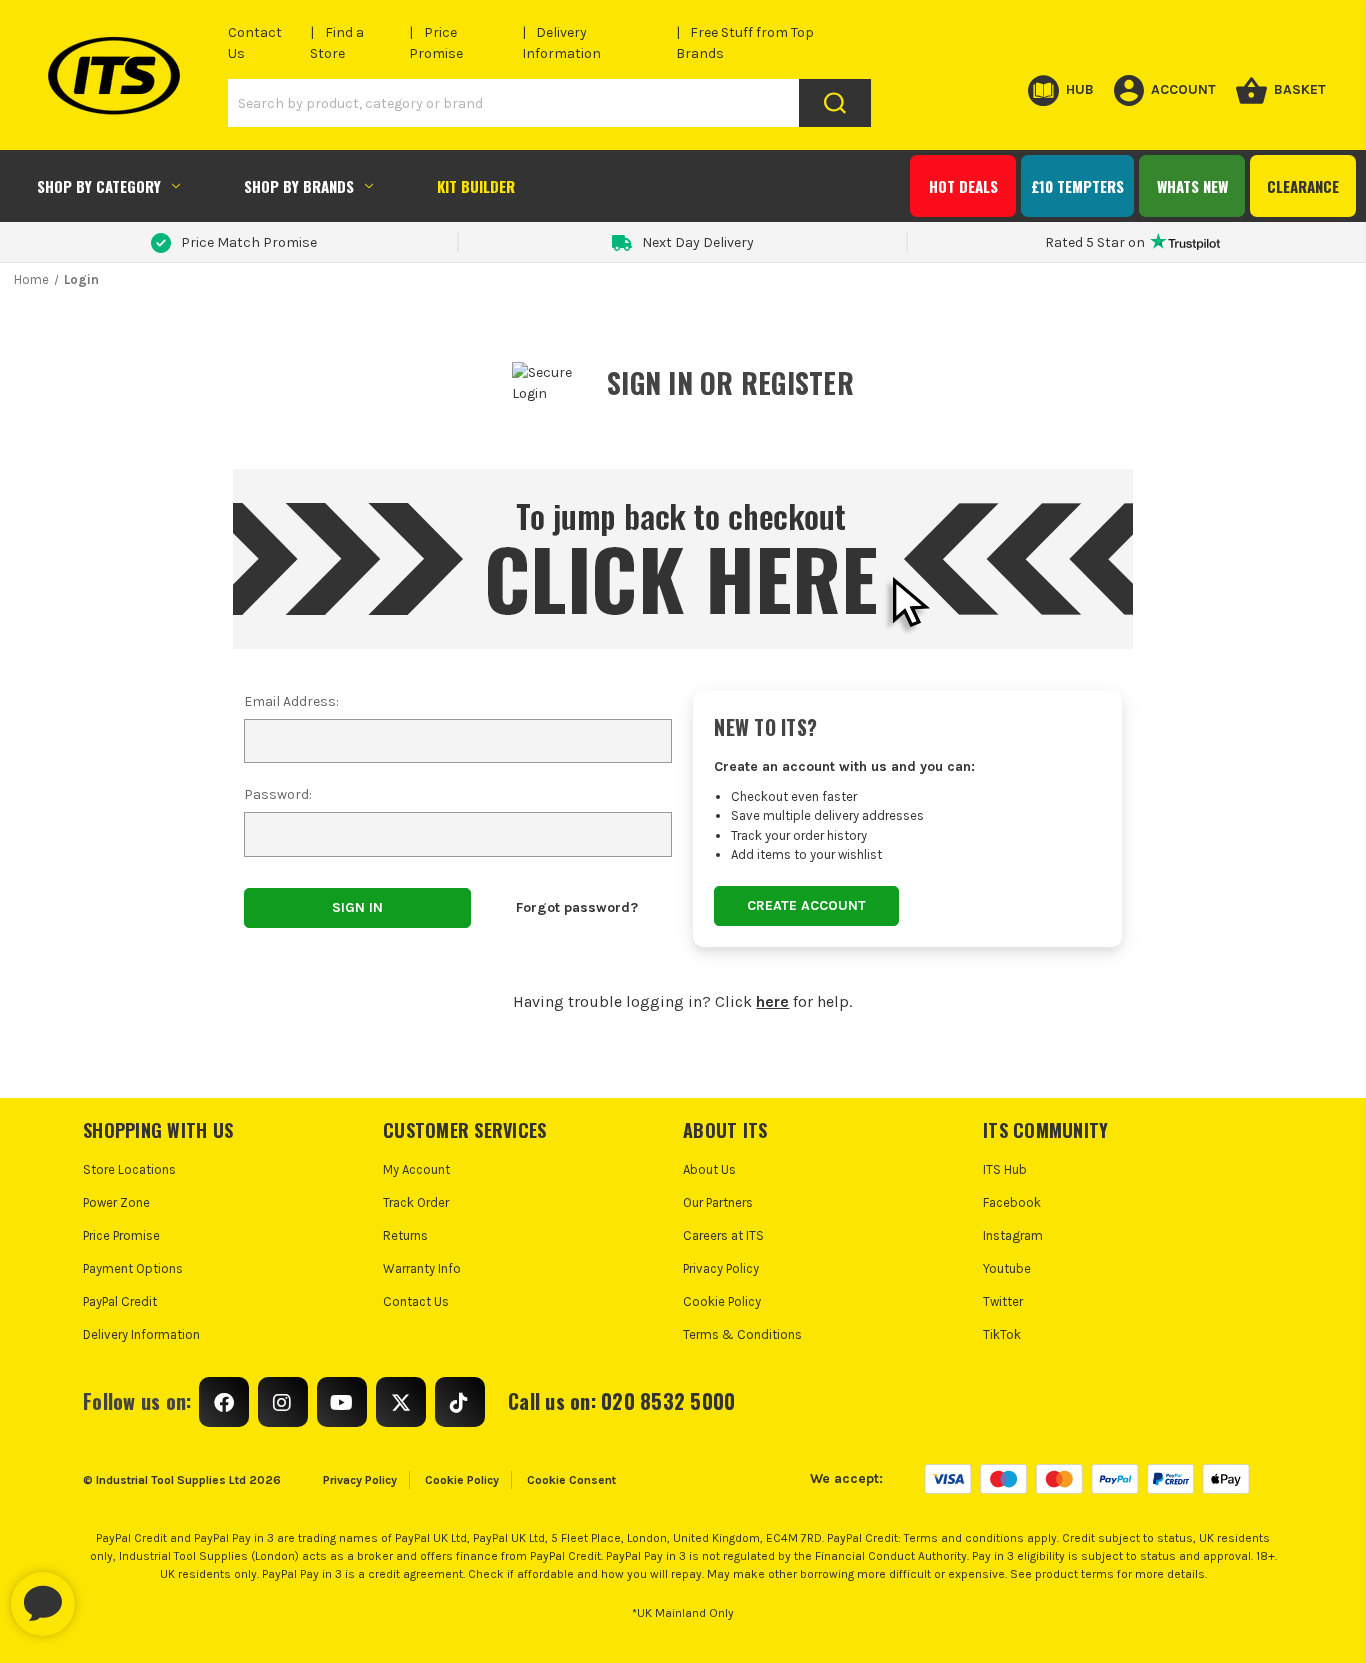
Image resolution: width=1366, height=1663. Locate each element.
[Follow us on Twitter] (401, 1402)
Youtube (1007, 1268)
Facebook (1012, 1202)
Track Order (416, 1202)
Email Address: (291, 701)
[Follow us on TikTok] (460, 1402)
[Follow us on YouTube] (342, 1402)
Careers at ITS (723, 1235)
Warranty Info (422, 1268)
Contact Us (416, 1301)
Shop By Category (99, 186)
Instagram (1013, 1235)
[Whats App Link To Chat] (107, 1594)
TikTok (1002, 1334)
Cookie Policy (722, 1301)
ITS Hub (1005, 1169)
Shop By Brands (299, 186)
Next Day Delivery (698, 242)
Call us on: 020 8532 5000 (621, 1401)
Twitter (1003, 1301)
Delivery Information (141, 1334)
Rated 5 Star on (1095, 242)
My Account (416, 1169)
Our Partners (718, 1202)
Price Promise (121, 1235)
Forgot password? (577, 907)
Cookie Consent (571, 1480)
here (772, 1001)
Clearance (1303, 186)
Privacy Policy (721, 1268)
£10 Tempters (1077, 186)
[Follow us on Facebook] (224, 1402)
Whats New (1192, 186)
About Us (709, 1169)
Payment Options (133, 1268)
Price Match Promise (249, 242)
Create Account (806, 905)
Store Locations (129, 1169)
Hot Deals (963, 186)
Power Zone (116, 1202)
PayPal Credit (120, 1301)
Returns (405, 1235)
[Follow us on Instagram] (283, 1402)
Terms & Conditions (742, 1334)
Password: (278, 794)
